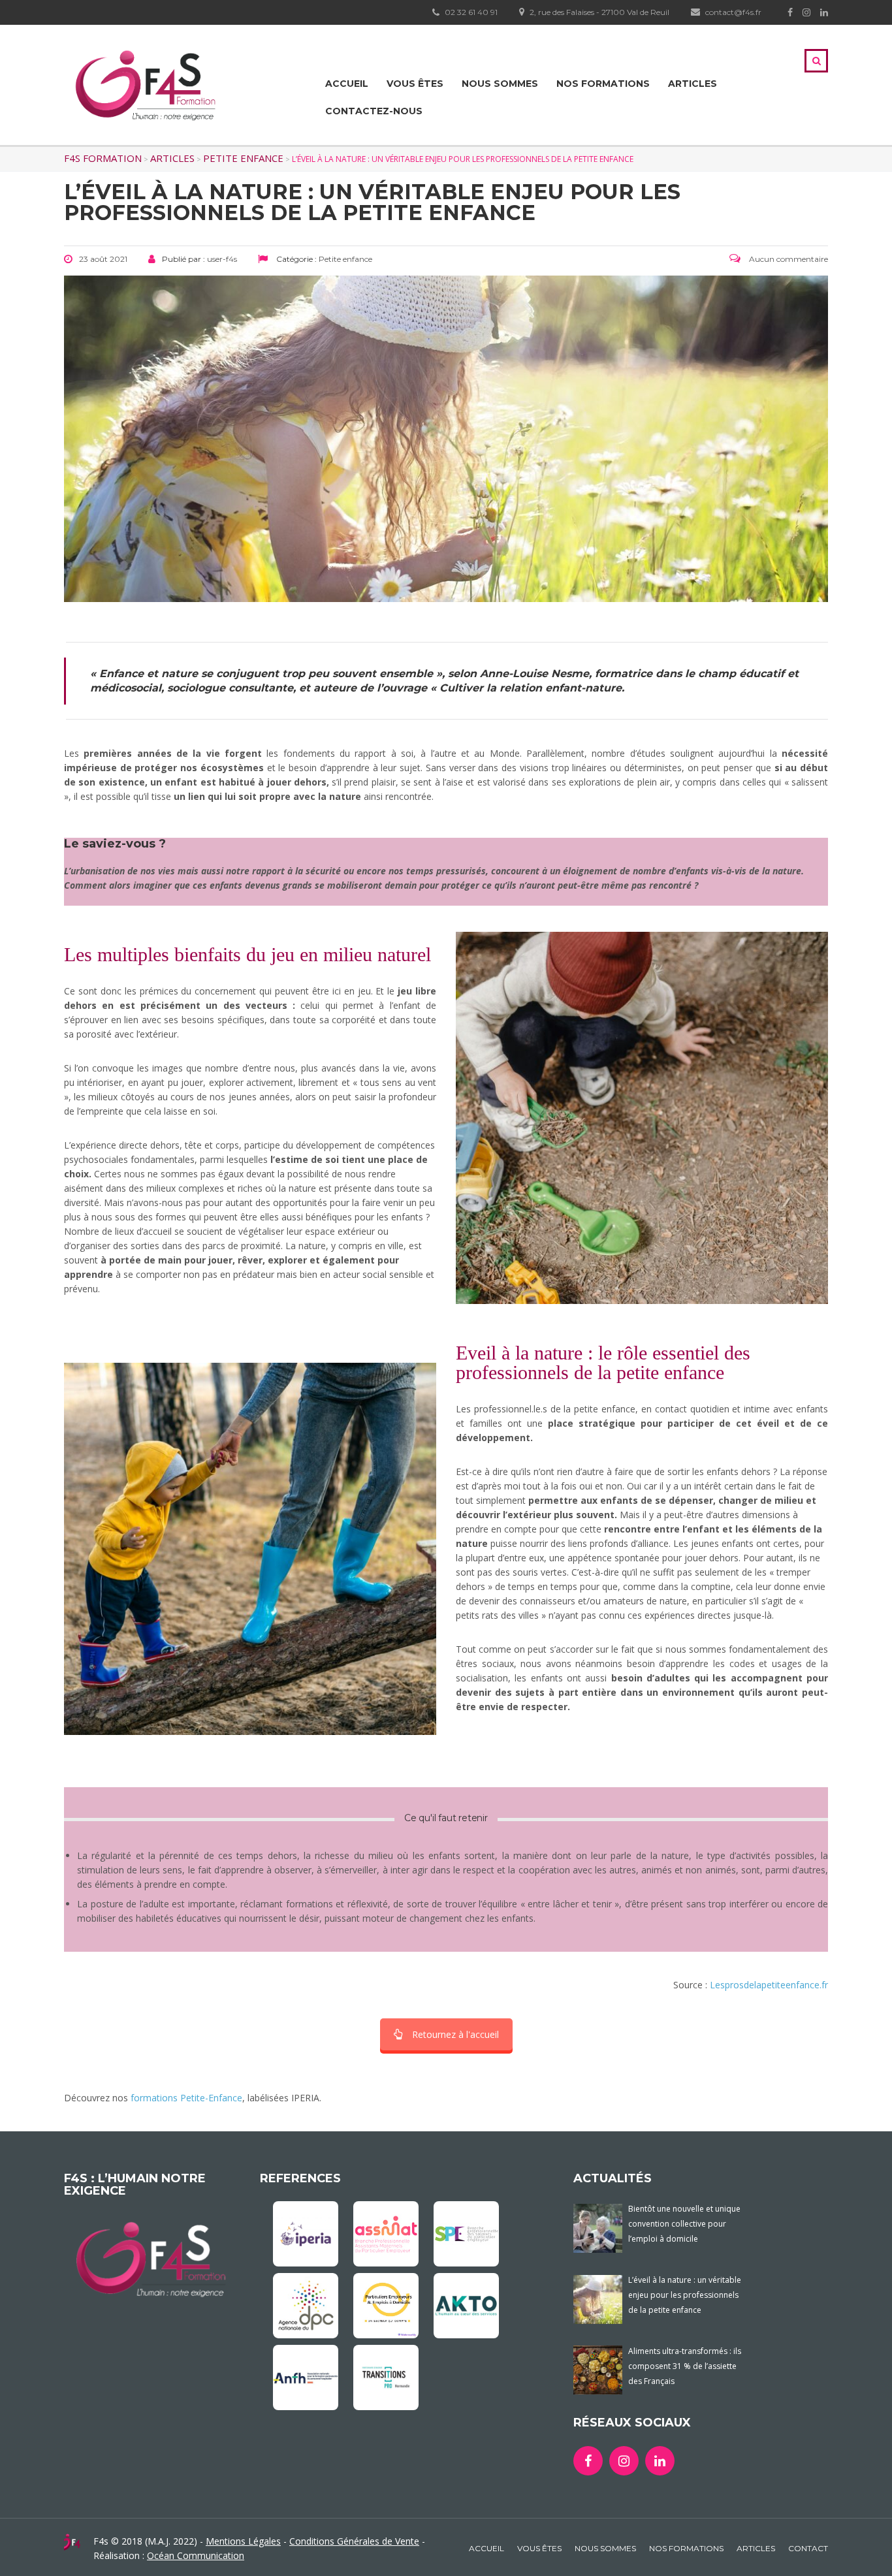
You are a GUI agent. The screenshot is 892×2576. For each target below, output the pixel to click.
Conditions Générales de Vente (354, 2541)
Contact (808, 2548)
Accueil (347, 84)
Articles (693, 84)
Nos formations (603, 84)
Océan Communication (196, 2555)
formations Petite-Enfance (186, 2098)
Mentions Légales (243, 2541)
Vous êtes (415, 84)
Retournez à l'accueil (455, 2034)
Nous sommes (500, 84)
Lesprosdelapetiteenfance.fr (769, 1985)
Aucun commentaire (788, 259)
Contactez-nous (374, 111)
